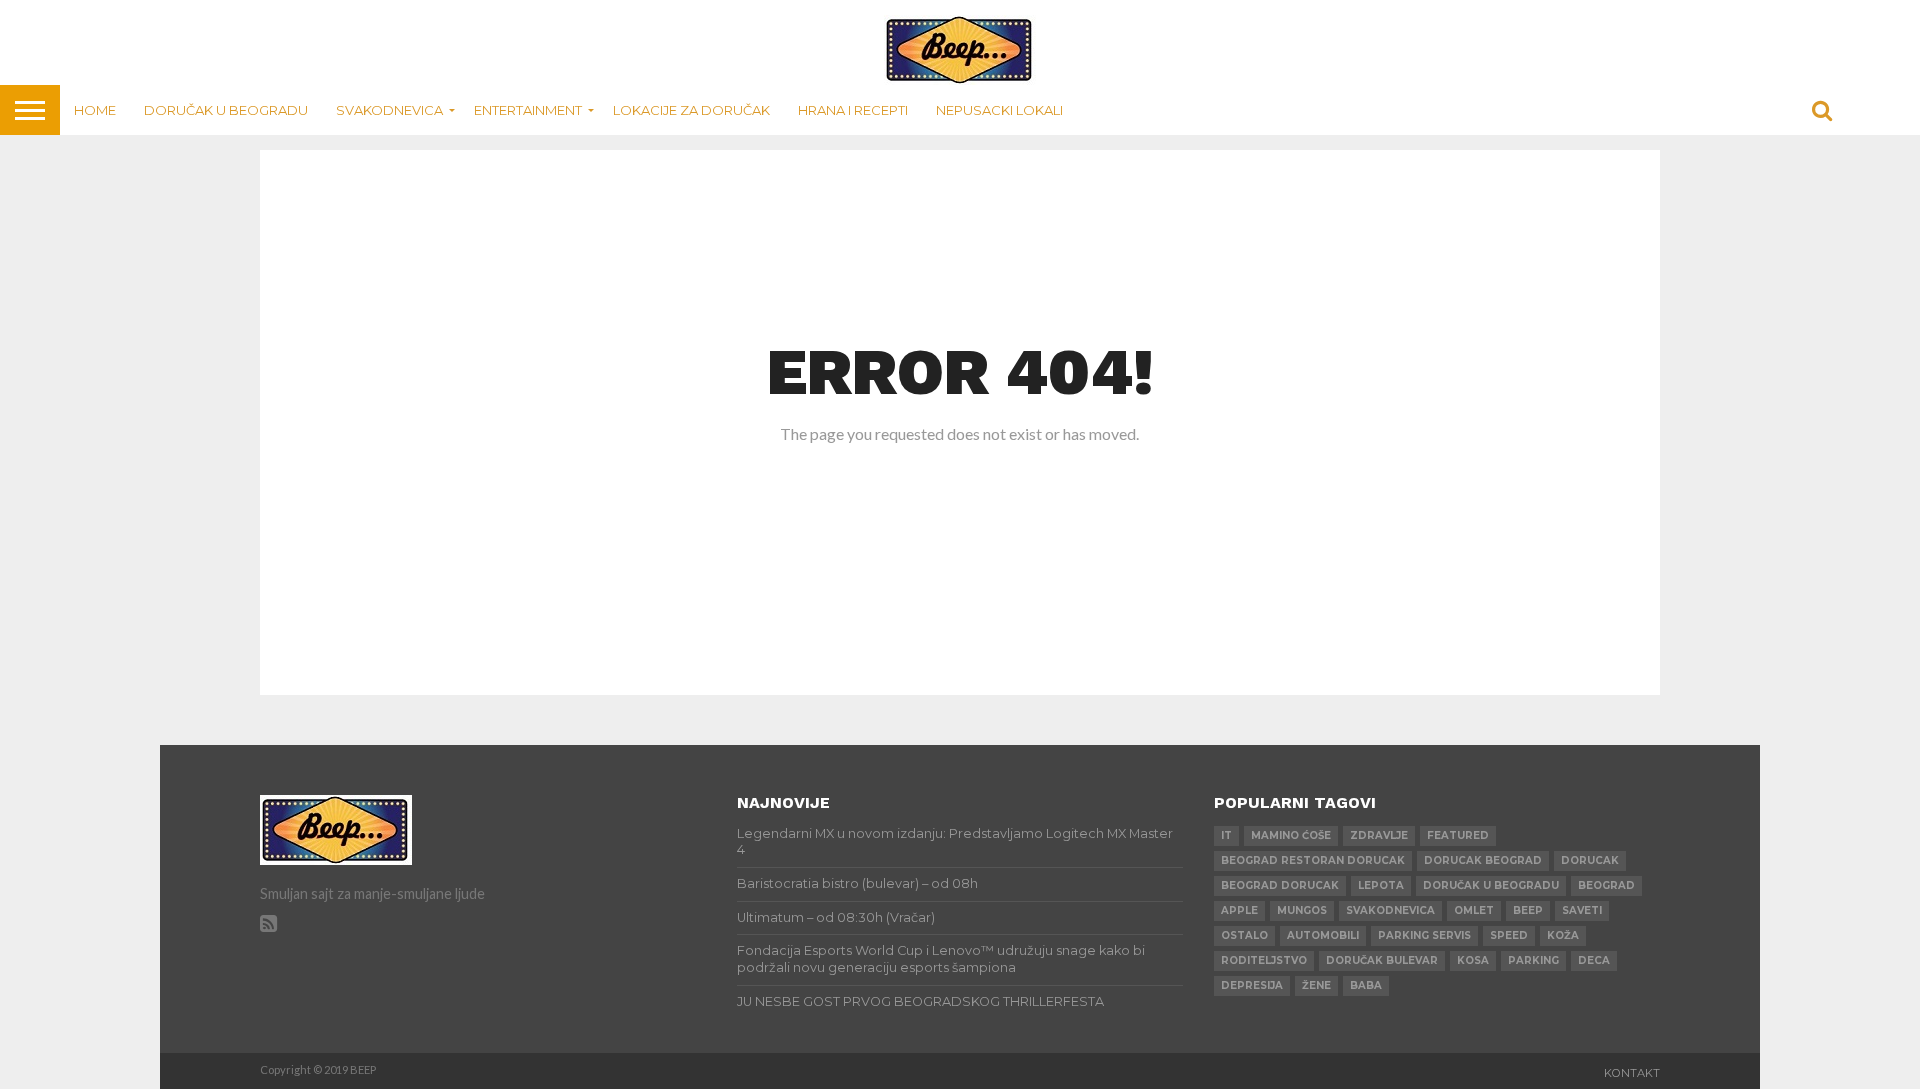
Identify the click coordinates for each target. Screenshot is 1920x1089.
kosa (1473, 960)
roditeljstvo (1264, 960)
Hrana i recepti (853, 110)
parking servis (1424, 935)
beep (1528, 910)
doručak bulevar (1382, 960)
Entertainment (528, 110)
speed (1509, 935)
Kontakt (1632, 1073)
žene (1316, 985)
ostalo (1244, 935)
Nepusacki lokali (999, 110)
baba (1366, 985)
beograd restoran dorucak (1313, 860)
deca (1594, 960)
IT (1226, 835)
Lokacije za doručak (691, 110)
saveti (1582, 910)
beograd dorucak (1280, 885)
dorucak (1590, 860)
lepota (1381, 885)
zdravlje (1379, 835)
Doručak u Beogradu (226, 110)
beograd (1606, 885)
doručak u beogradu (1491, 885)
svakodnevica (1390, 910)
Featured (1458, 835)
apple (1239, 910)
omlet (1474, 910)
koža (1563, 935)
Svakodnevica (389, 110)
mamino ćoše (1291, 835)
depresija (1252, 985)
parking (1533, 960)
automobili (1323, 935)
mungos (1302, 910)
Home (95, 110)
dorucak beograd (1483, 860)
